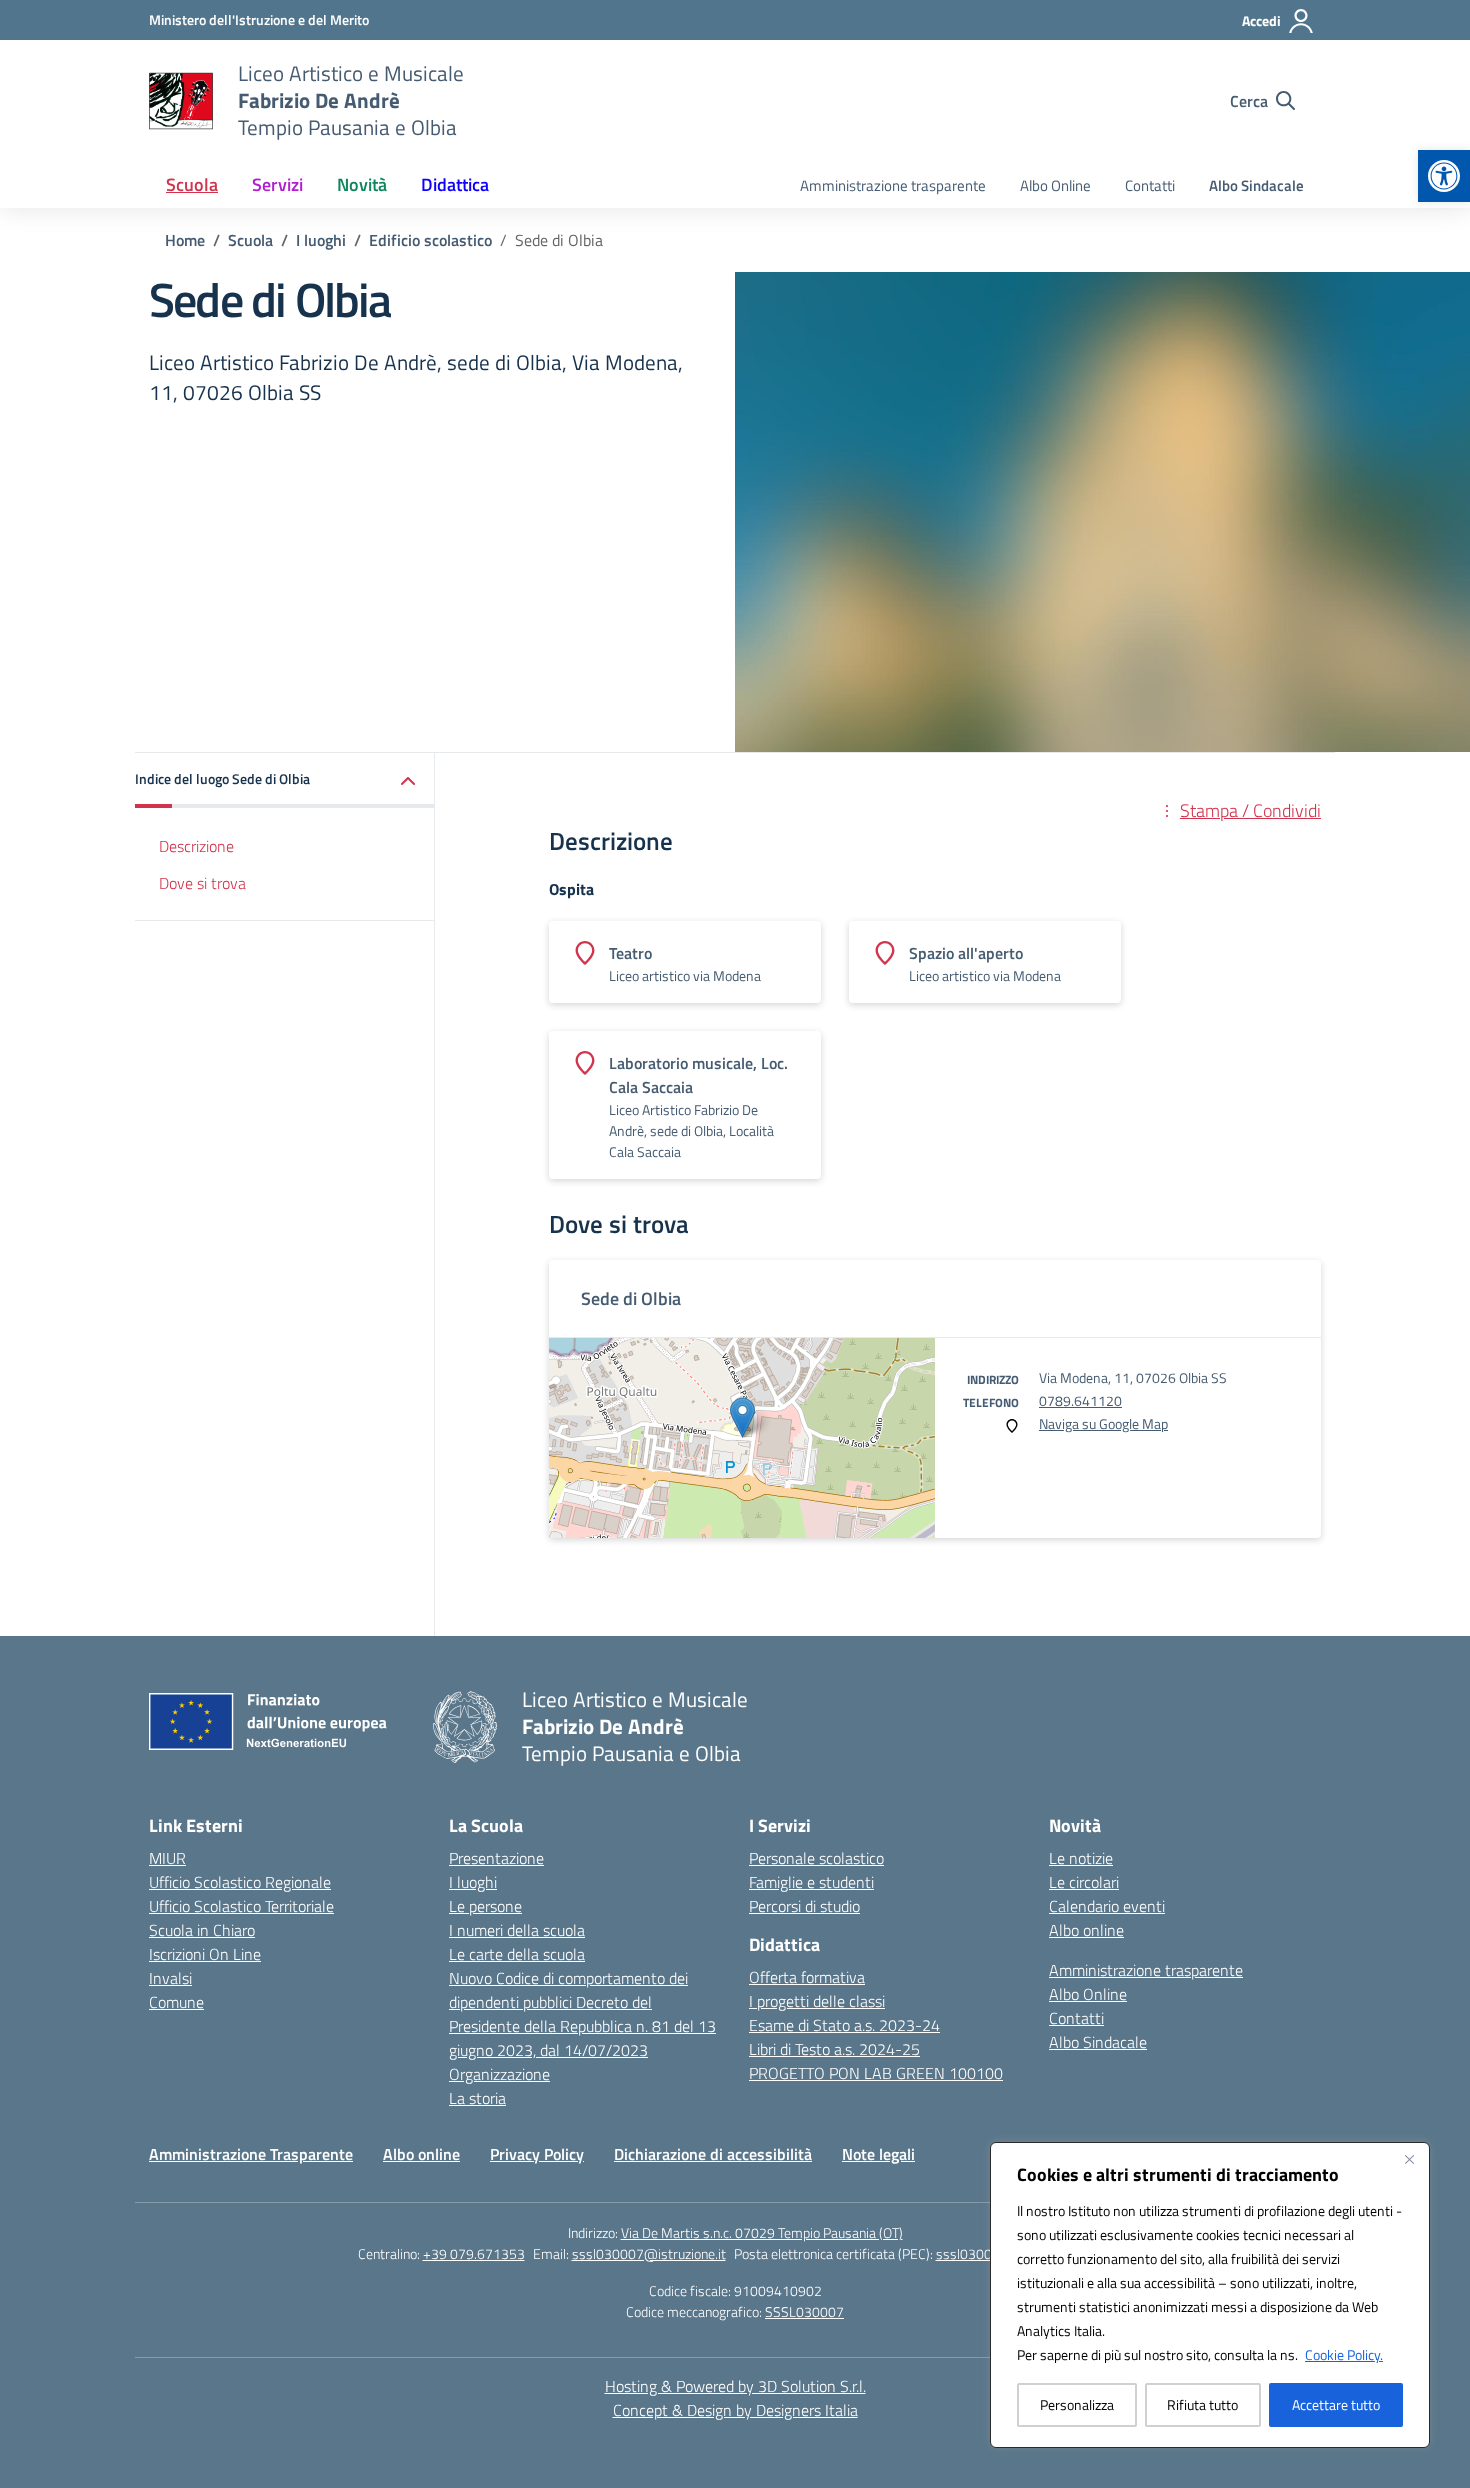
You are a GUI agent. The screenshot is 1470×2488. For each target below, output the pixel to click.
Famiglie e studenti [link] (811, 1882)
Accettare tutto (1336, 2404)
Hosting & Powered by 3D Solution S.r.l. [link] (735, 2386)
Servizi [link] (277, 184)
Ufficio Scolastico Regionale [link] (240, 1882)
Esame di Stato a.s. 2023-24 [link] (844, 2025)
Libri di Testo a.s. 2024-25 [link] (834, 2049)
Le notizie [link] (1081, 1858)
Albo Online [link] (1055, 185)
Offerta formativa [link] (807, 1977)
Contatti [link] (1150, 185)
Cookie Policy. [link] (1344, 2354)
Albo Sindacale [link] (1256, 185)
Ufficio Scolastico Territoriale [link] (241, 1906)
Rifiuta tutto (1202, 2404)
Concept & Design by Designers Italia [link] (735, 2410)
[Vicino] (1409, 2159)
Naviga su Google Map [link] (1103, 1423)
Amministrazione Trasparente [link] (251, 2154)
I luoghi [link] (473, 1882)
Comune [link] (176, 2002)
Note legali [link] (878, 2154)
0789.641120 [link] (1080, 1400)
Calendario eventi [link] (1107, 1906)
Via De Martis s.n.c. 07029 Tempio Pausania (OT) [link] (762, 2232)
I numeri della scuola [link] (517, 1930)
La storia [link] (477, 2098)
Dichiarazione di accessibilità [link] (713, 2154)
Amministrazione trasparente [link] (893, 185)
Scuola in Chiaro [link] (202, 1930)
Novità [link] (362, 184)
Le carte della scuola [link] (517, 1954)
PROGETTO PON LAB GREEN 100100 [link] (876, 2073)
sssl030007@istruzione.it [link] (649, 2253)
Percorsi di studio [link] (804, 1906)
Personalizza (1077, 2404)
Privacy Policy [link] (537, 2154)
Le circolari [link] (1084, 1882)
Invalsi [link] (170, 1978)
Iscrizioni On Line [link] (205, 1954)
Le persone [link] (485, 1906)
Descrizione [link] (196, 846)
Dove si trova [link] (202, 883)
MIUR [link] (167, 1858)
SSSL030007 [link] (804, 2311)
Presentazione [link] (496, 1858)
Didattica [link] (455, 184)
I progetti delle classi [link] (817, 2001)
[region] (1210, 2295)
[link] (1444, 176)
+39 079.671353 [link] (474, 2253)
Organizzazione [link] (499, 2074)
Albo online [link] (1086, 1930)
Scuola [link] (192, 184)
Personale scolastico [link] (816, 1858)
